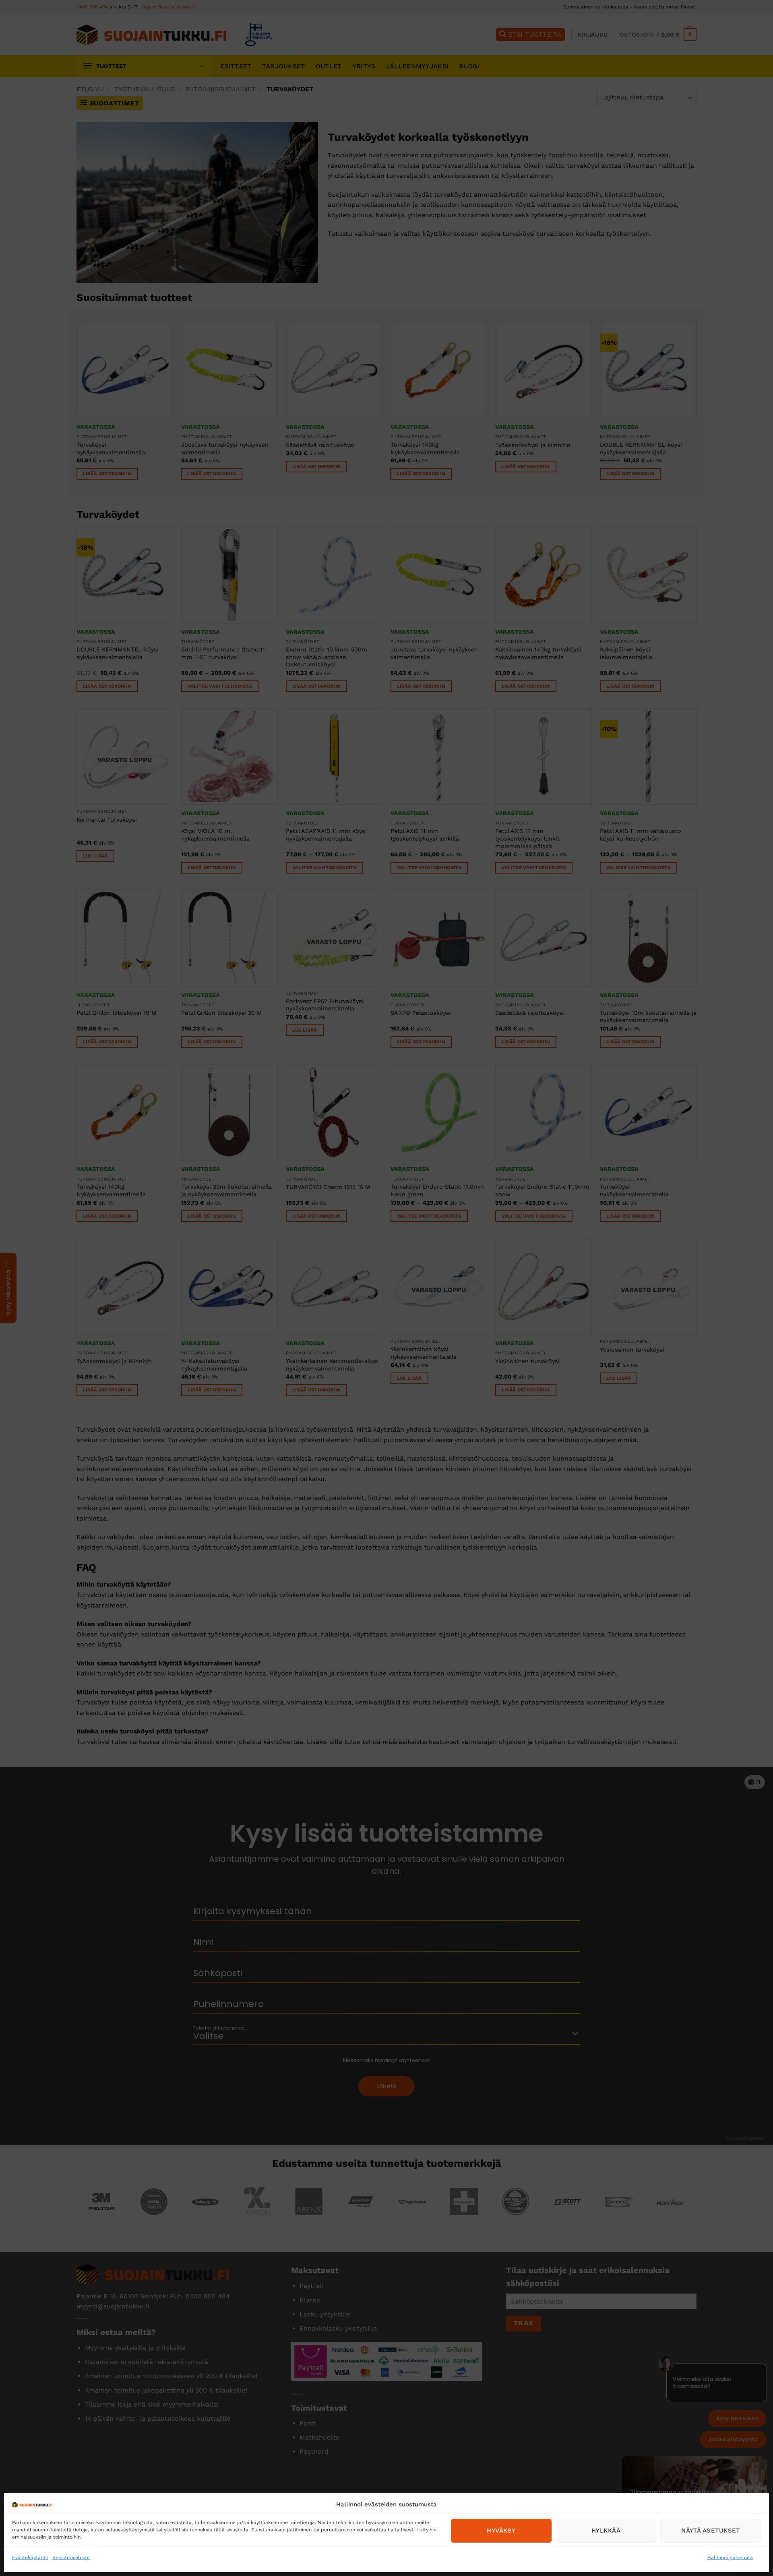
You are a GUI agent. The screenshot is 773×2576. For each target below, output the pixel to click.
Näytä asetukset (711, 2531)
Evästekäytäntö (30, 2557)
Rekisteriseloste (71, 2557)
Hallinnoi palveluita (730, 2557)
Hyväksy (501, 2531)
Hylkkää (606, 2531)
